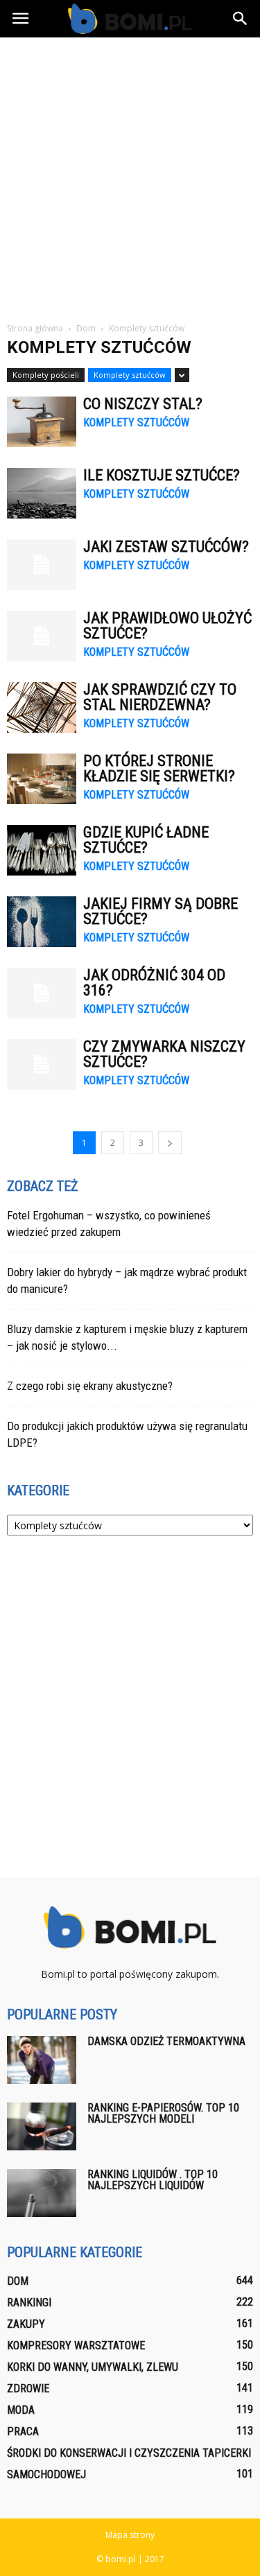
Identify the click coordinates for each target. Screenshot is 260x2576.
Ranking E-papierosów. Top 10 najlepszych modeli (163, 2113)
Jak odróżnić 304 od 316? (154, 983)
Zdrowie (28, 2388)
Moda (21, 2410)
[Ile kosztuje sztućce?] (42, 493)
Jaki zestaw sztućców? (166, 547)
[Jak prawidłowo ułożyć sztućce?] (42, 636)
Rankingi (29, 2303)
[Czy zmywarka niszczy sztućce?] (42, 1064)
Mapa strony (130, 2535)
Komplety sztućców (130, 375)
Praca (23, 2431)
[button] (241, 19)
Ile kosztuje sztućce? (162, 475)
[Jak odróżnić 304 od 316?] (42, 993)
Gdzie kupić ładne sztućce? (146, 840)
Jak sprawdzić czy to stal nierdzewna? (160, 697)
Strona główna (35, 328)
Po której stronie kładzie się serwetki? (159, 768)
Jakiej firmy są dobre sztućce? (161, 911)
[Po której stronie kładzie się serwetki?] (42, 779)
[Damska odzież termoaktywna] (42, 2060)
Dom (18, 2281)
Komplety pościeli (46, 375)
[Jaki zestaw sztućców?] (42, 565)
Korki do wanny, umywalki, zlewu (93, 2367)
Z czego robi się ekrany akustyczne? (90, 1386)
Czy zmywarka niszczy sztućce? (164, 1054)
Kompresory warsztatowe (76, 2346)
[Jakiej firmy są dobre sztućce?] (42, 922)
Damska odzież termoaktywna (166, 2041)
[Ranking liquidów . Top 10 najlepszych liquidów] (42, 2193)
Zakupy (26, 2324)
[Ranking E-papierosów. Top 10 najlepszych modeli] (42, 2126)
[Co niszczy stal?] (42, 422)
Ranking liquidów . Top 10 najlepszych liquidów (153, 2180)
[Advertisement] (130, 174)
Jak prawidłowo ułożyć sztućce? (167, 626)
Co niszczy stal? (143, 404)
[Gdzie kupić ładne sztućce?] (42, 850)
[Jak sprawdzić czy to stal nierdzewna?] (42, 707)
